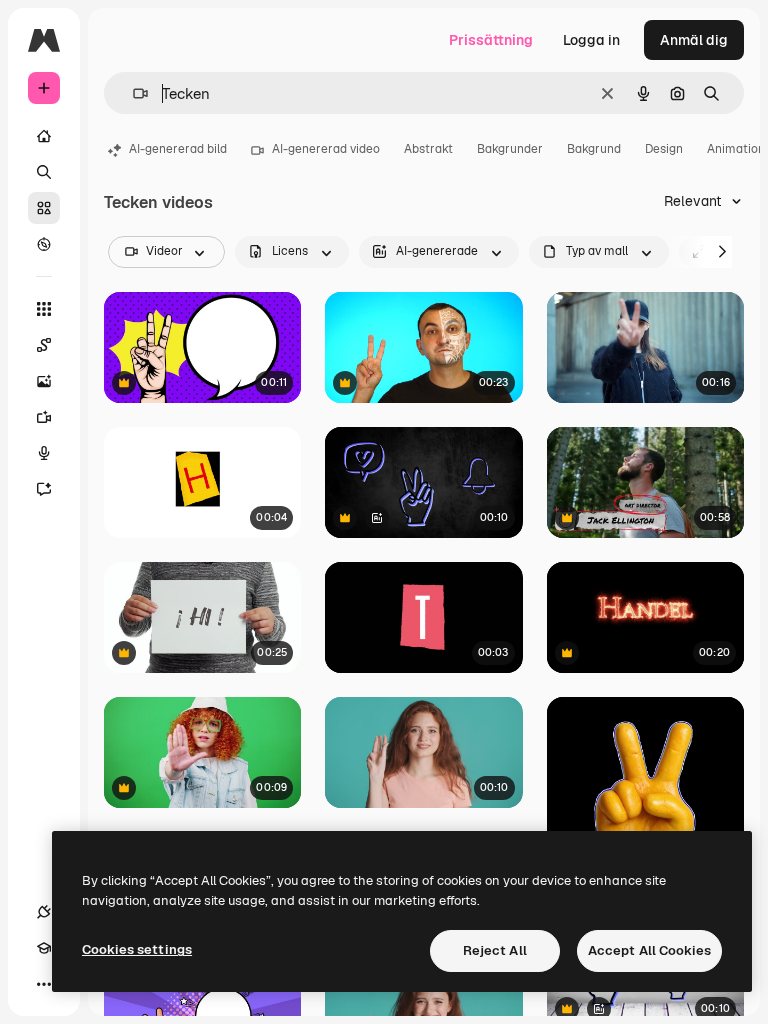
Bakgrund (594, 149)
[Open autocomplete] (132, 93)
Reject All (495, 950)
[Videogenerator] (44, 417)
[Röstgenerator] (44, 453)
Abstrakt (428, 149)
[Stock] (44, 208)
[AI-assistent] (44, 489)
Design (664, 149)
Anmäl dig (694, 40)
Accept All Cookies (649, 950)
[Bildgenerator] (44, 381)
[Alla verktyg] (44, 309)
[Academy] (44, 948)
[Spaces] (44, 345)
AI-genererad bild (178, 149)
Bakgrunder (510, 149)
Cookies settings (137, 949)
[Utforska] (44, 244)
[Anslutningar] (44, 912)
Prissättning (491, 40)
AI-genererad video (326, 149)
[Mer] (44, 984)
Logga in (591, 40)
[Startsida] (44, 136)
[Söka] (44, 172)
